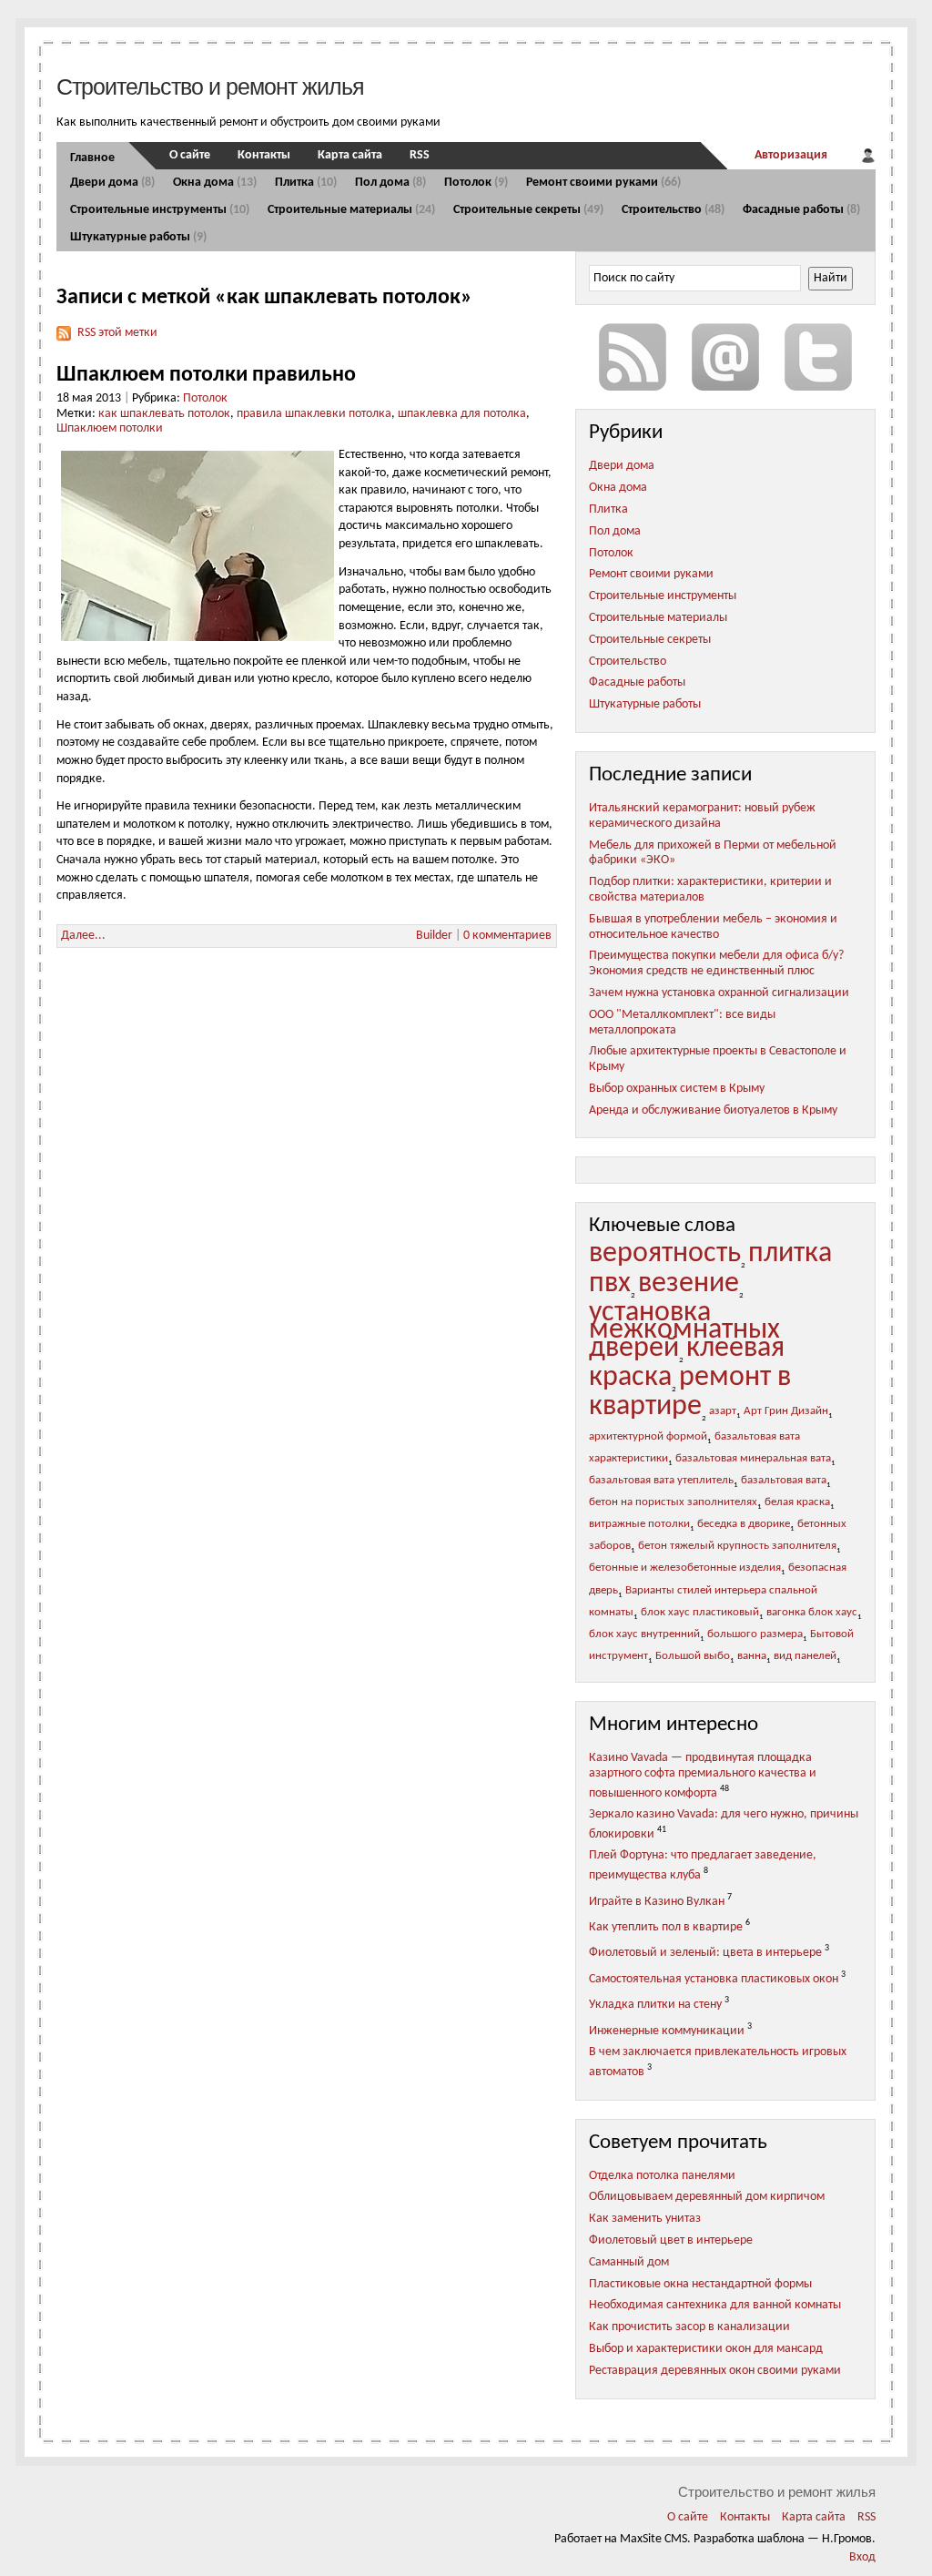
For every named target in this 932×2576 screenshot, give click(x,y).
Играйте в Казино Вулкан (657, 1901)
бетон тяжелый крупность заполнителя (737, 1546)
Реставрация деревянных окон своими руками (715, 2371)
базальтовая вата (784, 1481)
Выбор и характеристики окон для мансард (706, 2349)
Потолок (476, 183)
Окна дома (215, 183)
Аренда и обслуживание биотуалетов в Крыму (713, 1110)
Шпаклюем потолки (110, 428)
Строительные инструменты (160, 210)
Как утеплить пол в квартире (666, 1927)
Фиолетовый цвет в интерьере (671, 2240)
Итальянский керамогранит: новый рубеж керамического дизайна (702, 816)
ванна (752, 1656)
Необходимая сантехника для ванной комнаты (715, 2305)
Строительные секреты (528, 210)
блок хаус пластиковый (700, 1613)
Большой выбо (693, 1656)
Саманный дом (629, 2262)
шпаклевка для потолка (462, 414)
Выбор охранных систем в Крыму (677, 1089)
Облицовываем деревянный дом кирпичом (707, 2197)
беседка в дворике (744, 1524)
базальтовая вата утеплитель (661, 1481)
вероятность (665, 1254)
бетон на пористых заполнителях (673, 1502)
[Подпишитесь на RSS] (633, 357)
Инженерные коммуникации (667, 2031)
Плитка (306, 183)
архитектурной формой (648, 1437)
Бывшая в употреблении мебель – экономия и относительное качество (713, 927)
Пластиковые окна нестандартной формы (700, 2284)
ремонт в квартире (690, 1392)
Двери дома (112, 183)
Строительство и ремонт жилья (210, 87)
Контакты (264, 155)
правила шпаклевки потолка (314, 414)
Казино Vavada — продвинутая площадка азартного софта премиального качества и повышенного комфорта (703, 1775)
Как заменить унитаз (645, 2219)
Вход (862, 2557)
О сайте (190, 155)
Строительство (673, 210)
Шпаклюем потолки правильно (206, 375)
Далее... (83, 936)
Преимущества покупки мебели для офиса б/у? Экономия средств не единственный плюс (716, 963)
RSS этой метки (117, 333)
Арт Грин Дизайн (786, 1411)
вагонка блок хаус (812, 1613)
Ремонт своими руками (603, 183)
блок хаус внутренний (644, 1634)
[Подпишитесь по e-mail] (725, 357)
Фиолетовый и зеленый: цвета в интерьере (705, 1953)
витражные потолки (639, 1524)
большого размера (755, 1634)
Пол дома (390, 183)
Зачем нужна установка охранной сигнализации (719, 993)
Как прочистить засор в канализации (689, 2327)
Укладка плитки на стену (655, 2005)
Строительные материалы (351, 210)
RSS (420, 155)
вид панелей (805, 1656)
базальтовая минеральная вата (753, 1459)
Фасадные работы (801, 210)
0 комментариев (507, 936)
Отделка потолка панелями (662, 2176)
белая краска (797, 1502)
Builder (434, 936)
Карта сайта (350, 155)
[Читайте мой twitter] (818, 357)
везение (689, 1284)
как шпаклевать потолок (164, 414)
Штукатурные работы (138, 237)
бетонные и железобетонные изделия (685, 1568)
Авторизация (791, 155)
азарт (723, 1411)
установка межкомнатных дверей (684, 1331)
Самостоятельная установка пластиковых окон (714, 1979)
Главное (92, 158)
